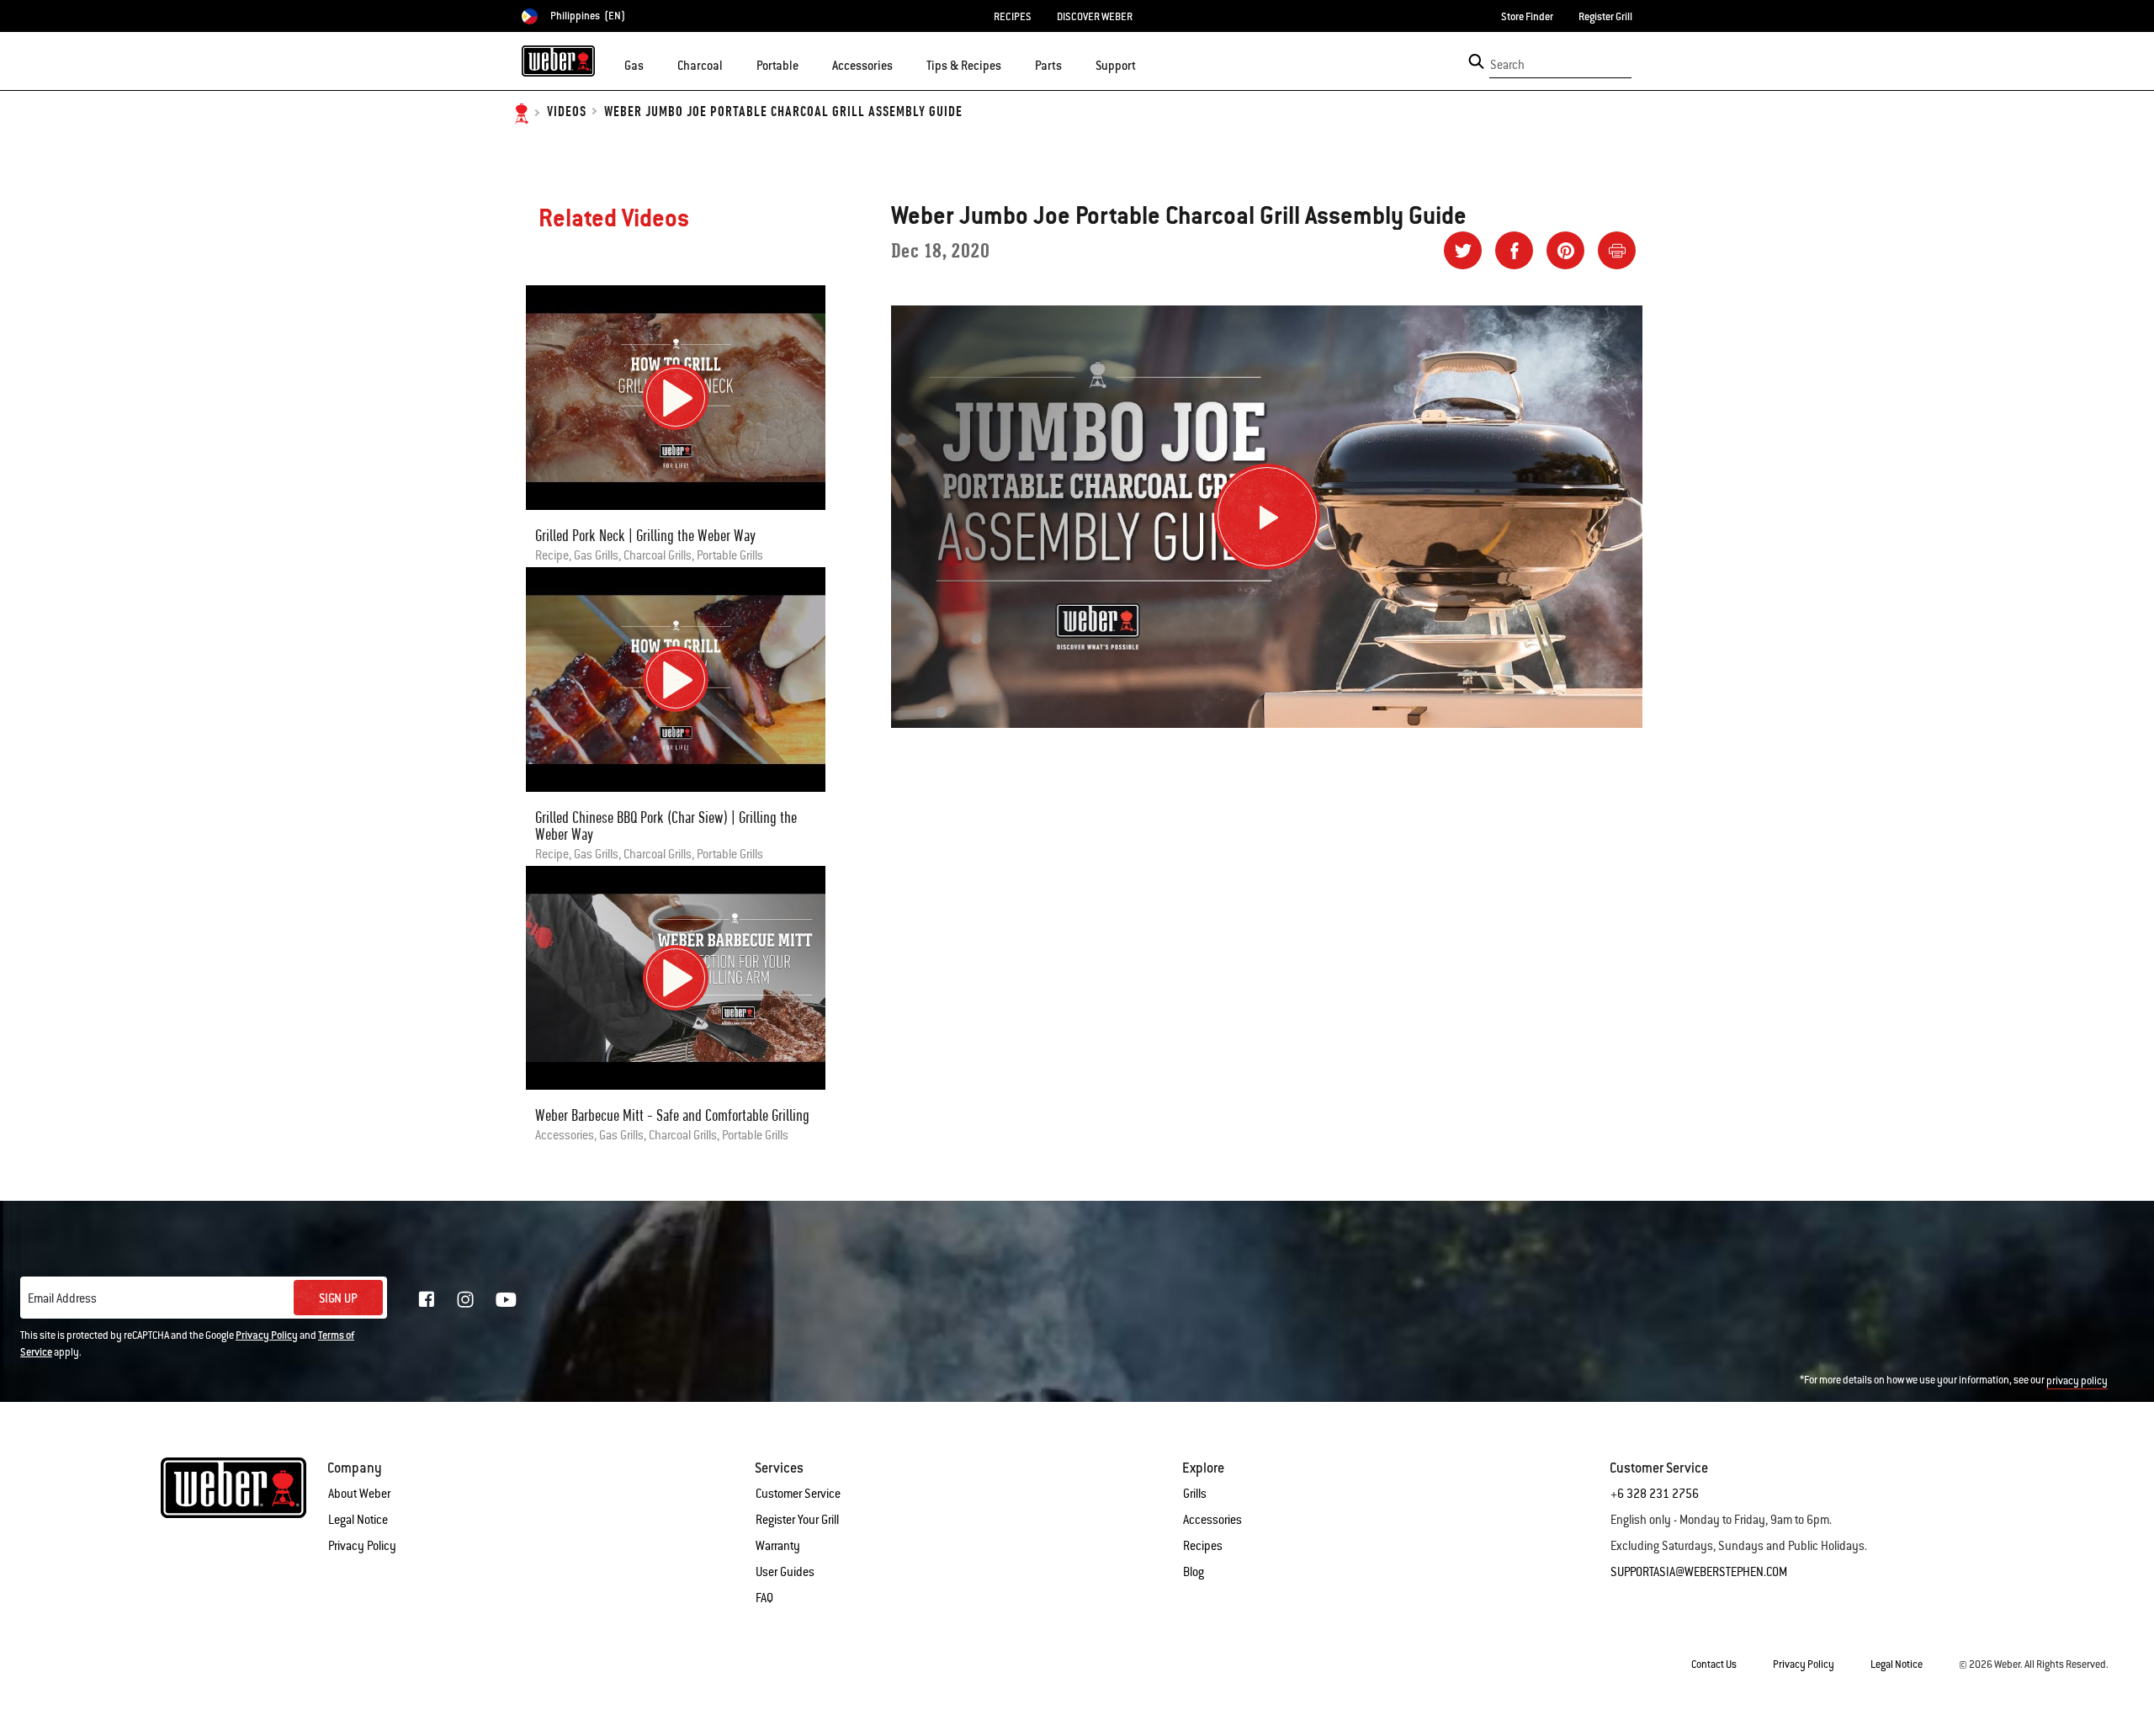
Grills (1195, 1494)
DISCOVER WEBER (1095, 17)
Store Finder (1527, 17)
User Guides (785, 1572)
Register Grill (1605, 17)
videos (567, 112)
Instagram (465, 1299)
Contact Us (1714, 1664)
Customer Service (798, 1494)
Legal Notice (358, 1520)
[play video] (676, 397)
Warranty (778, 1546)
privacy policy (2077, 1381)
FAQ (764, 1598)
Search (1507, 65)
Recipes (1203, 1546)
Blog (1194, 1572)
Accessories (1212, 1520)
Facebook (427, 1299)
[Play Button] (1267, 517)
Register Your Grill (797, 1520)
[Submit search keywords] (1476, 61)
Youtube (506, 1300)
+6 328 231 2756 (1655, 1494)
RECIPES (1013, 17)
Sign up (338, 1298)
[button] (654, 64)
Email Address (62, 1298)
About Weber (359, 1494)
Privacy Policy (267, 1335)
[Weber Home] (558, 61)
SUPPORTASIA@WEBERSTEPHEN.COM (1699, 1572)
